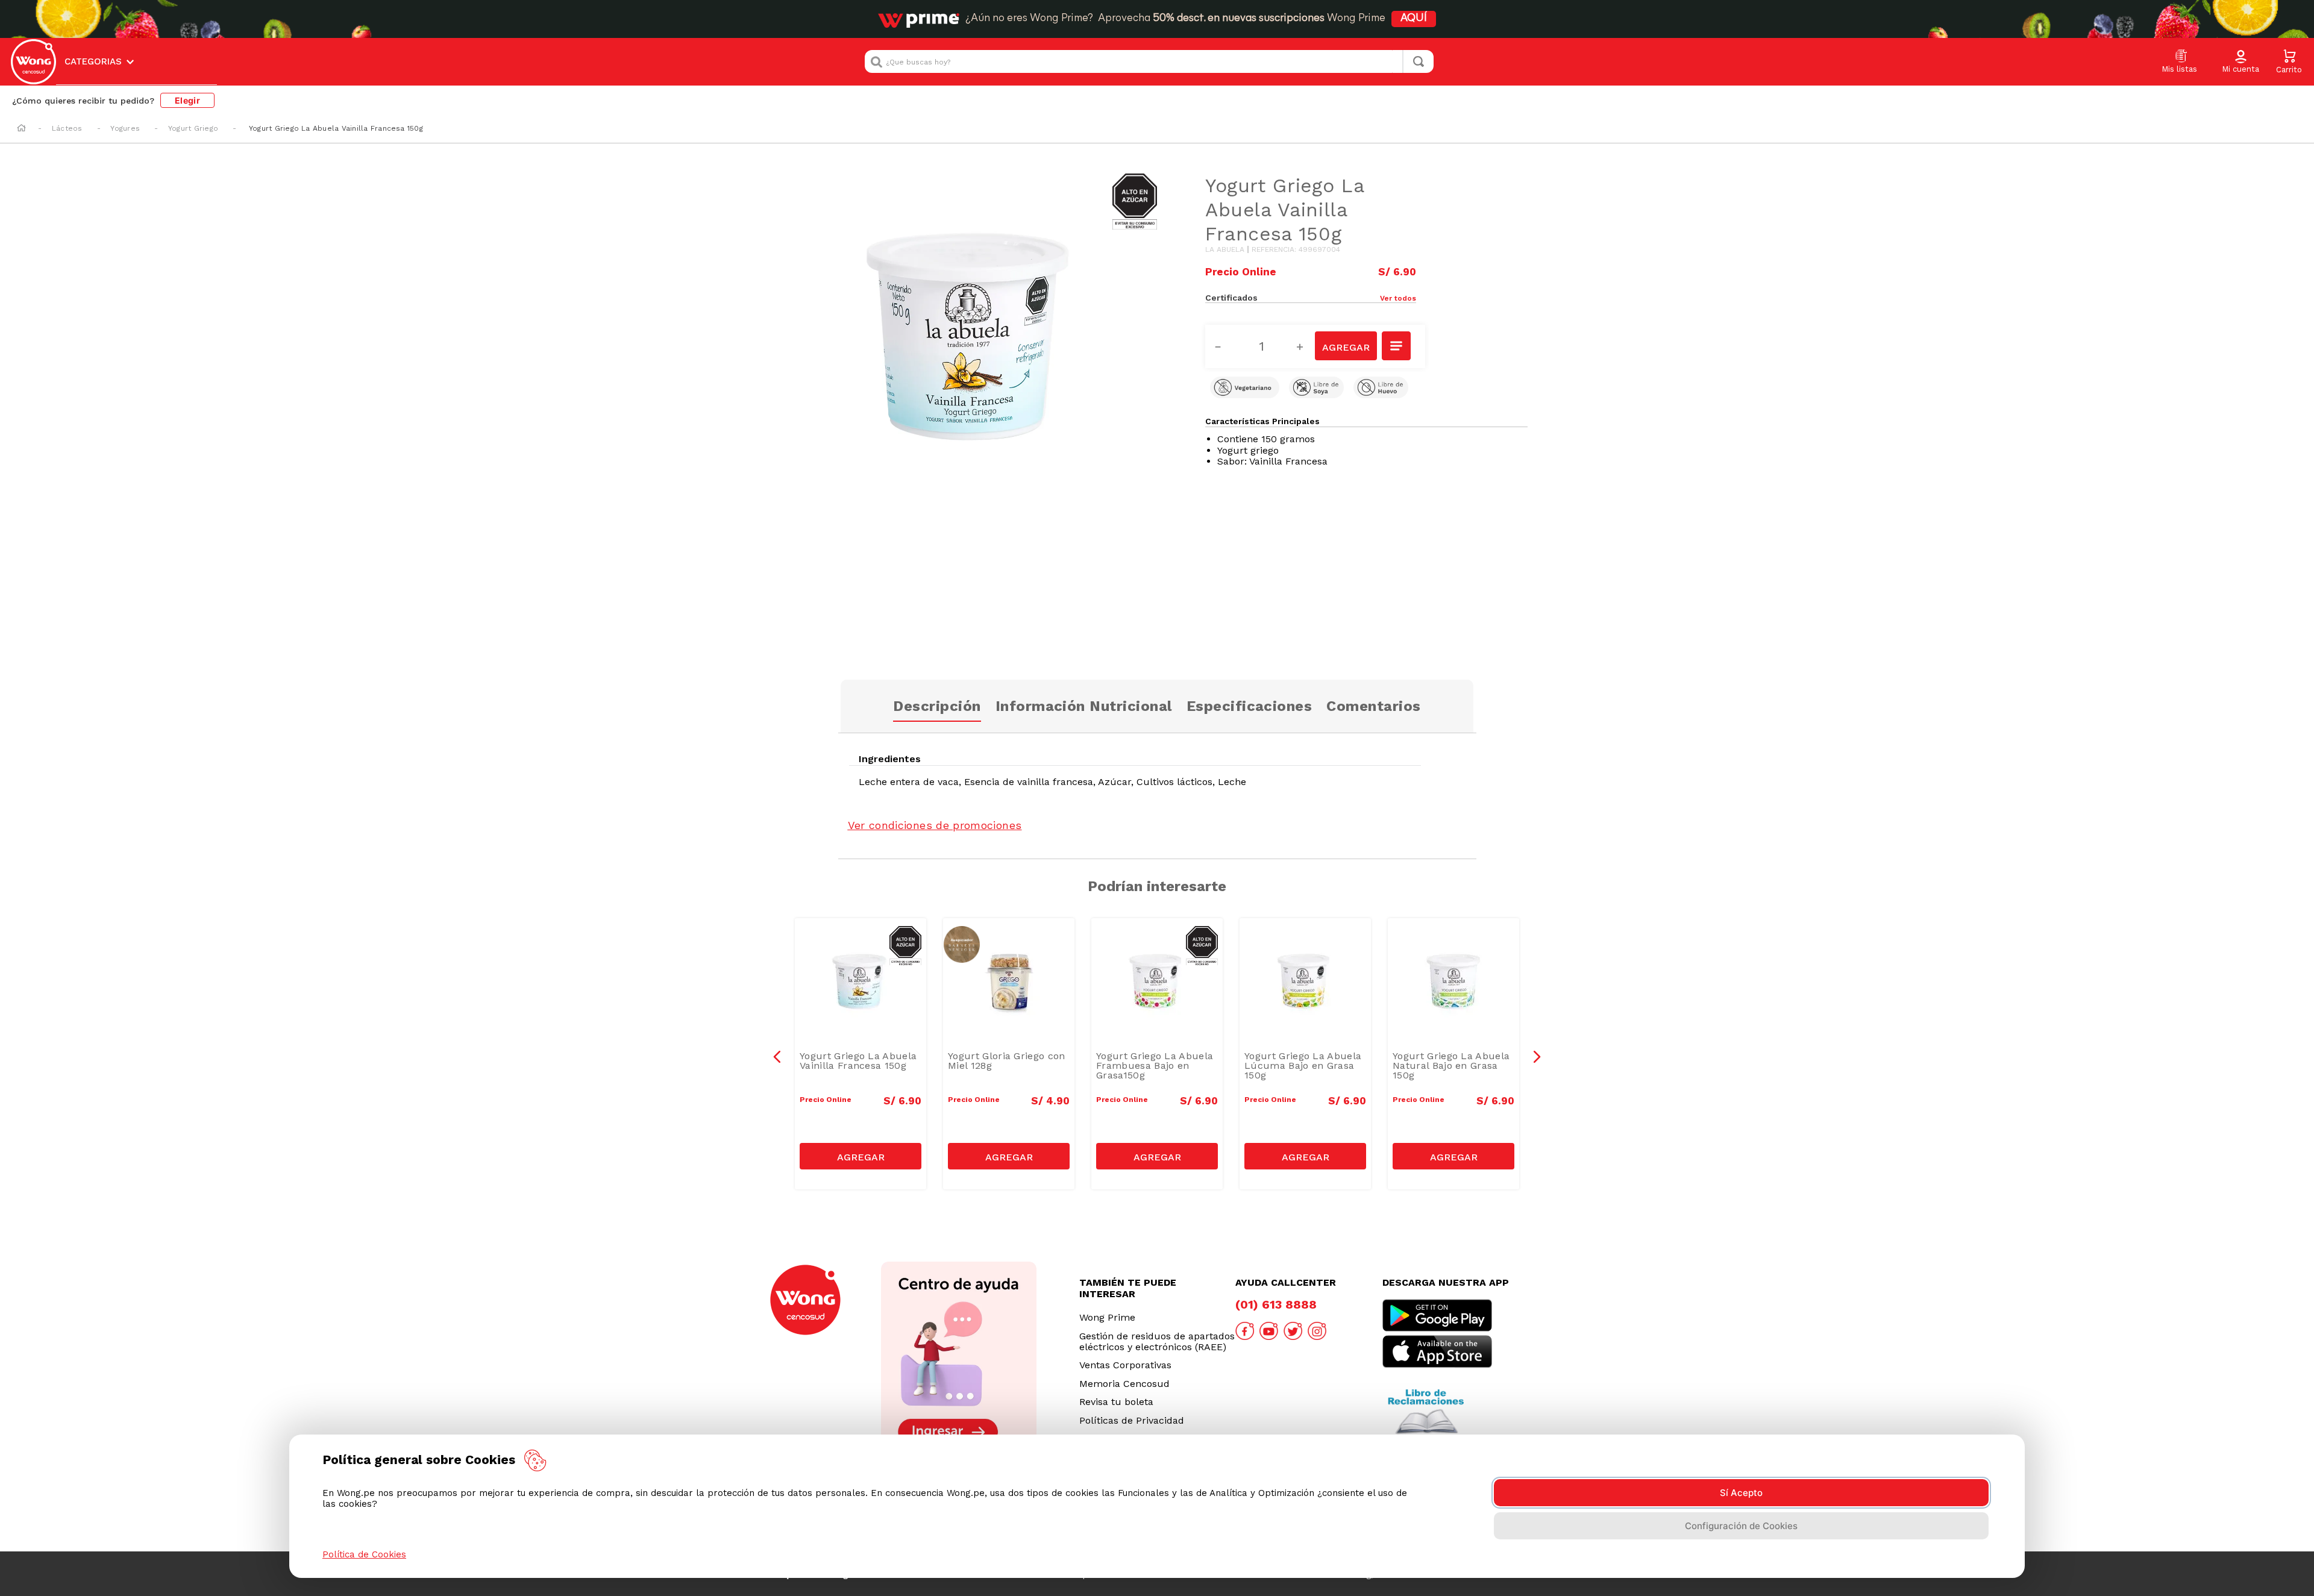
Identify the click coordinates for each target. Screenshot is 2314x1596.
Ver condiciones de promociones (935, 825)
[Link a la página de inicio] (21, 129)
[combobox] (1149, 61)
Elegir (187, 100)
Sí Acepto (1741, 1493)
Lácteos (67, 128)
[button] (2240, 62)
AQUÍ (1414, 19)
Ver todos (1398, 298)
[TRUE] (861, 1156)
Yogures (125, 128)
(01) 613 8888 (1276, 1304)
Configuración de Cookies (1741, 1526)
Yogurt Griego (193, 128)
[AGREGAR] (1346, 346)
